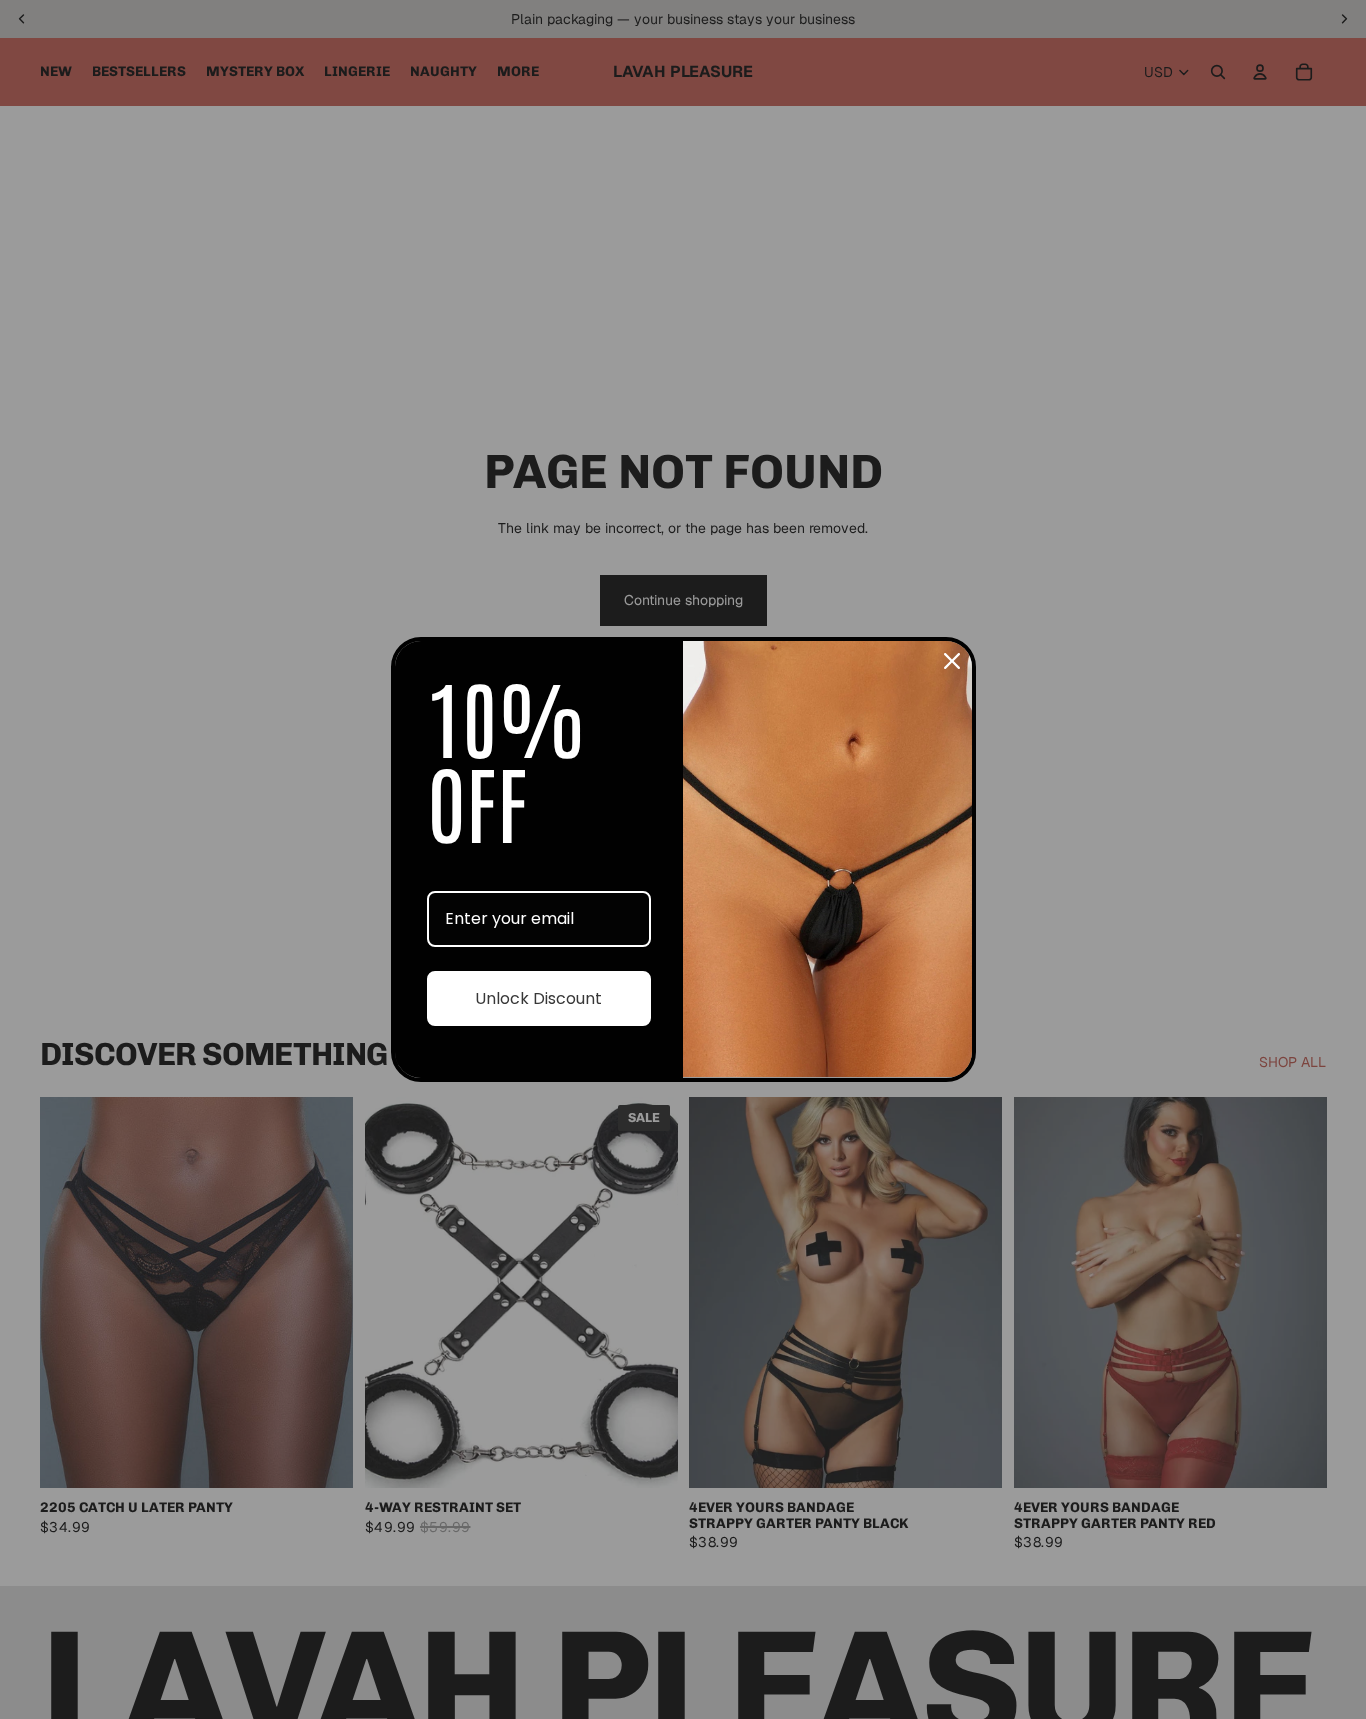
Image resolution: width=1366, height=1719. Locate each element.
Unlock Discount (538, 998)
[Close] (952, 661)
